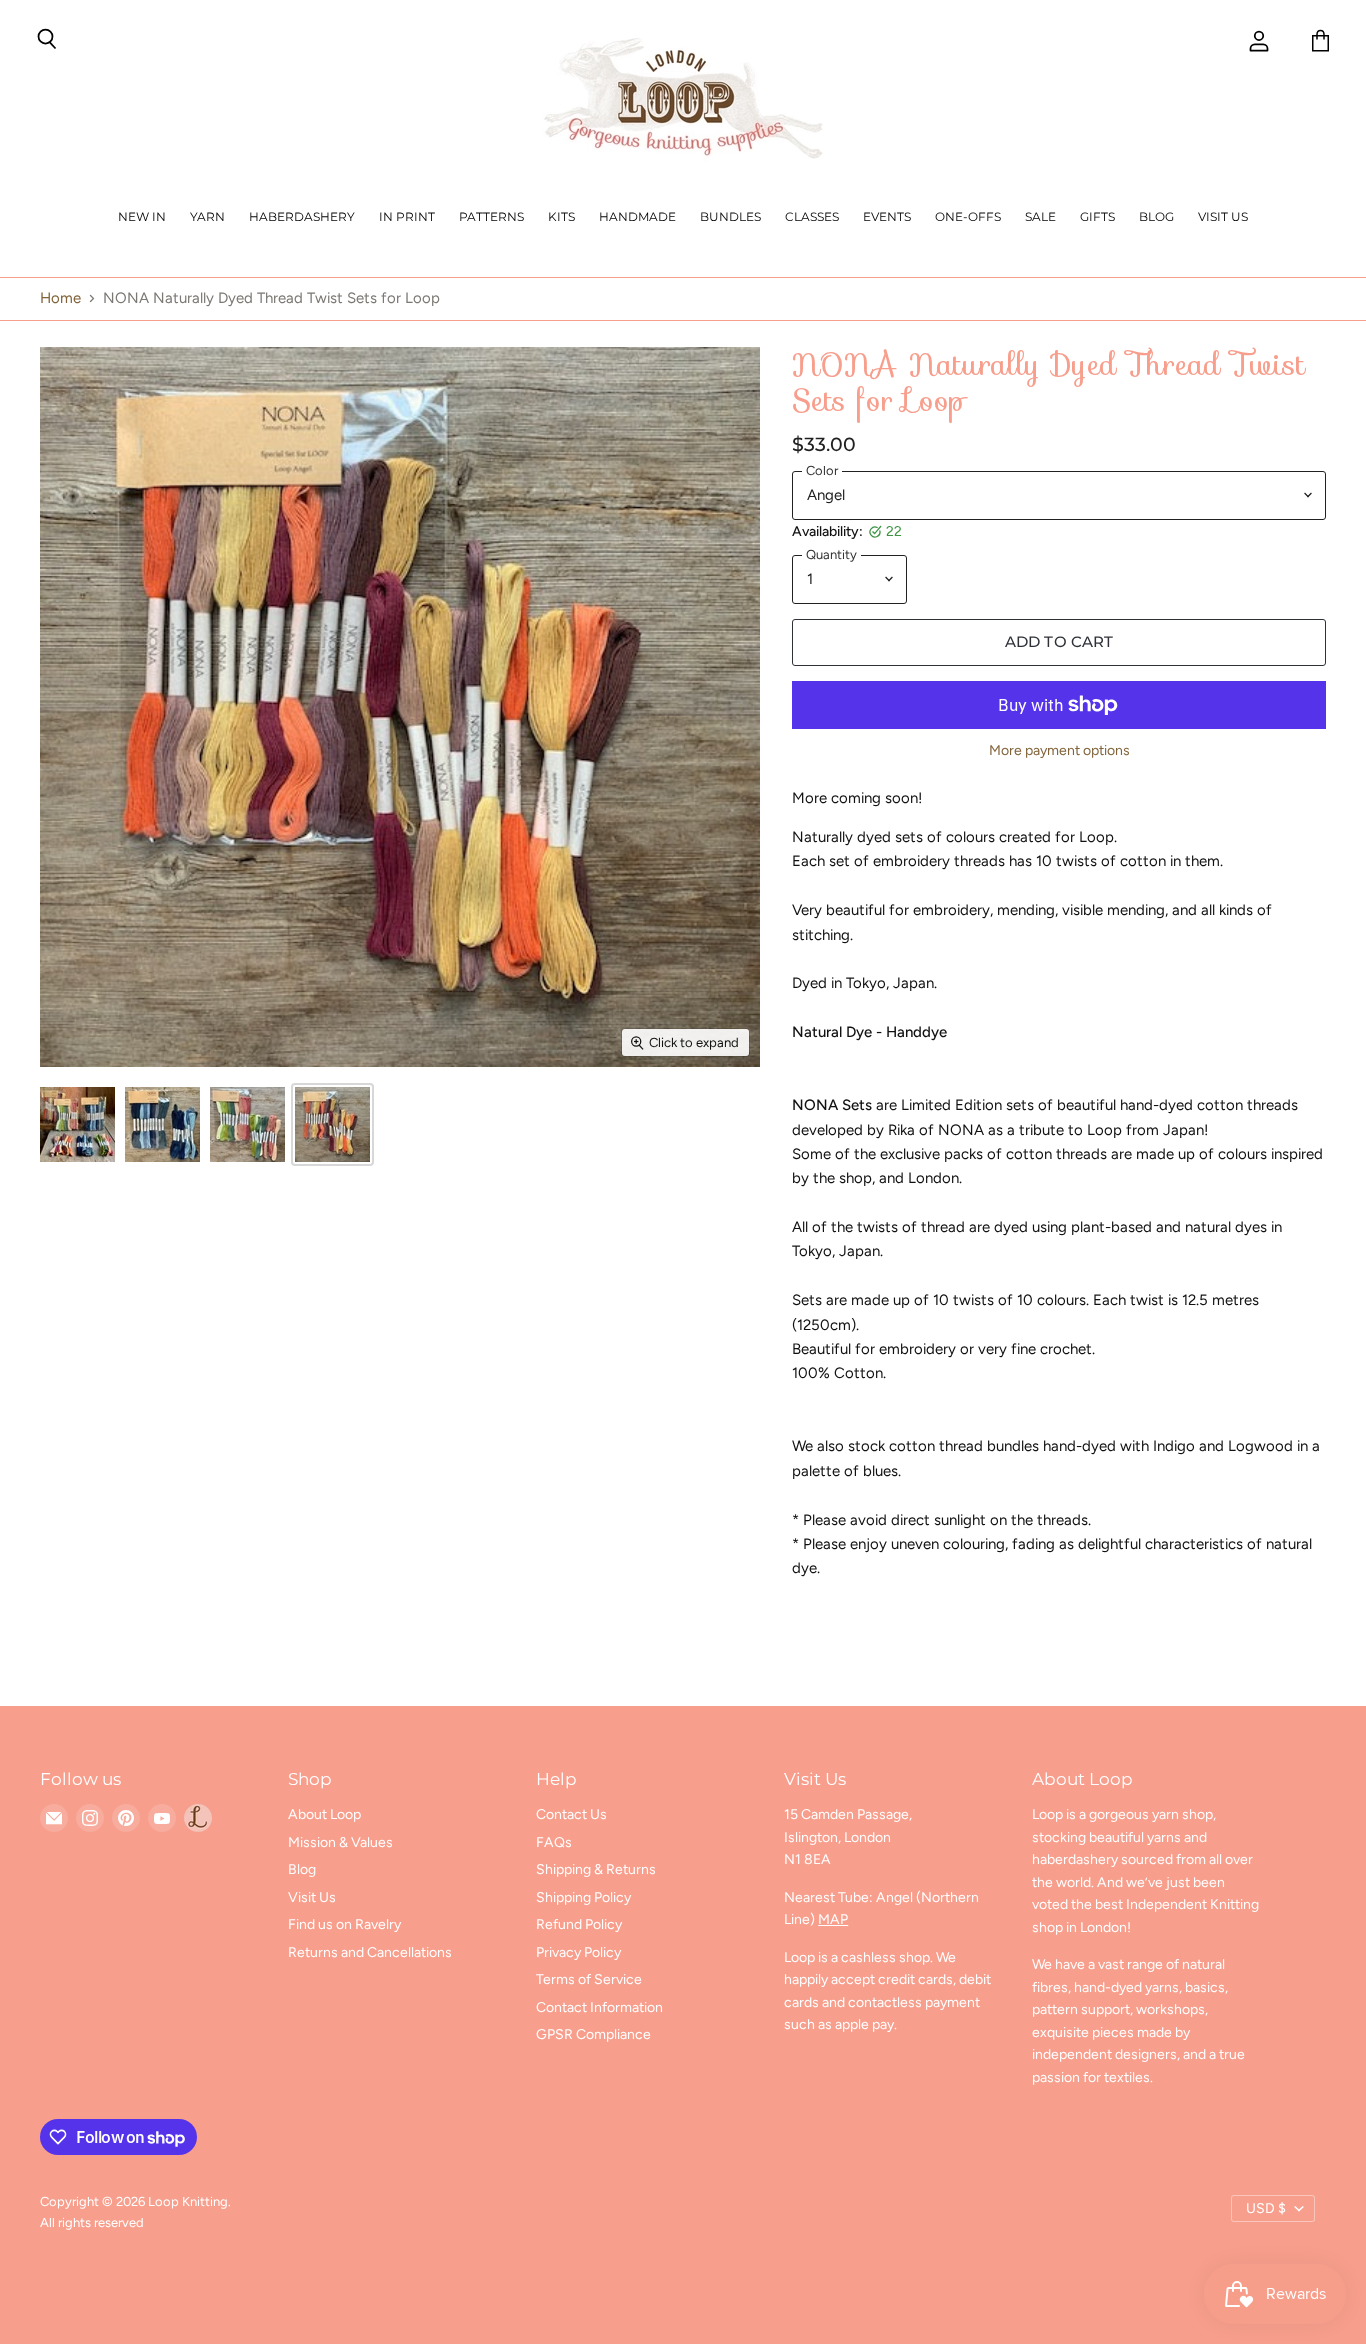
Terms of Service (589, 1979)
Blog (1156, 216)
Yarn (207, 216)
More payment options (1059, 751)
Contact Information (599, 2007)
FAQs (554, 1842)
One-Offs (968, 216)
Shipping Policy (583, 1897)
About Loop (324, 1814)
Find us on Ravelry (344, 1924)
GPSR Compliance (593, 2034)
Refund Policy (579, 1924)
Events (887, 216)
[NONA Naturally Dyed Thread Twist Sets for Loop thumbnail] (77, 1124)
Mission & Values (340, 1842)
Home (60, 298)
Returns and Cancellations (370, 1952)
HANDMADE (637, 216)
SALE (1040, 216)
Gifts (1097, 216)
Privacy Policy (578, 1952)
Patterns (491, 216)
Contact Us (571, 1814)
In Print (407, 216)
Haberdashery (302, 216)
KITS (561, 216)
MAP (833, 1919)
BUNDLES (730, 216)
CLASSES (812, 216)
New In (142, 216)
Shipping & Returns (596, 1869)
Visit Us (1223, 216)
